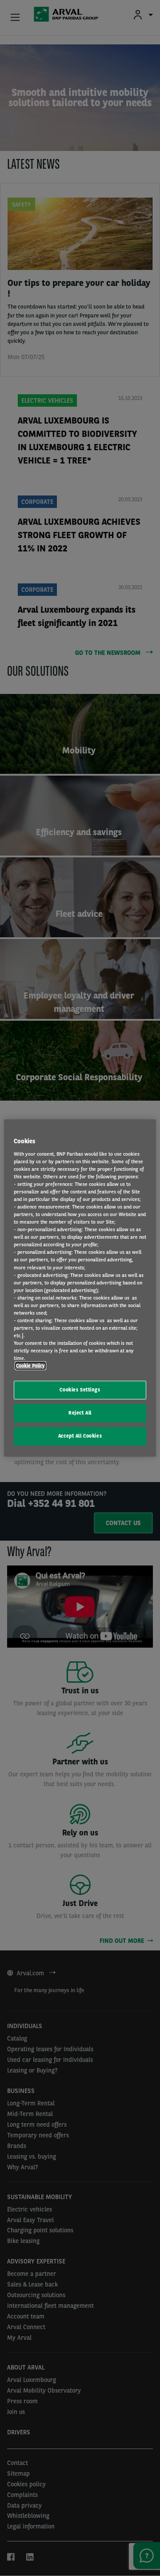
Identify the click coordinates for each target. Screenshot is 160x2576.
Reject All (80, 1413)
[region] (80, 1288)
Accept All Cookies (80, 1436)
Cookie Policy (30, 1366)
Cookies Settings (80, 1390)
